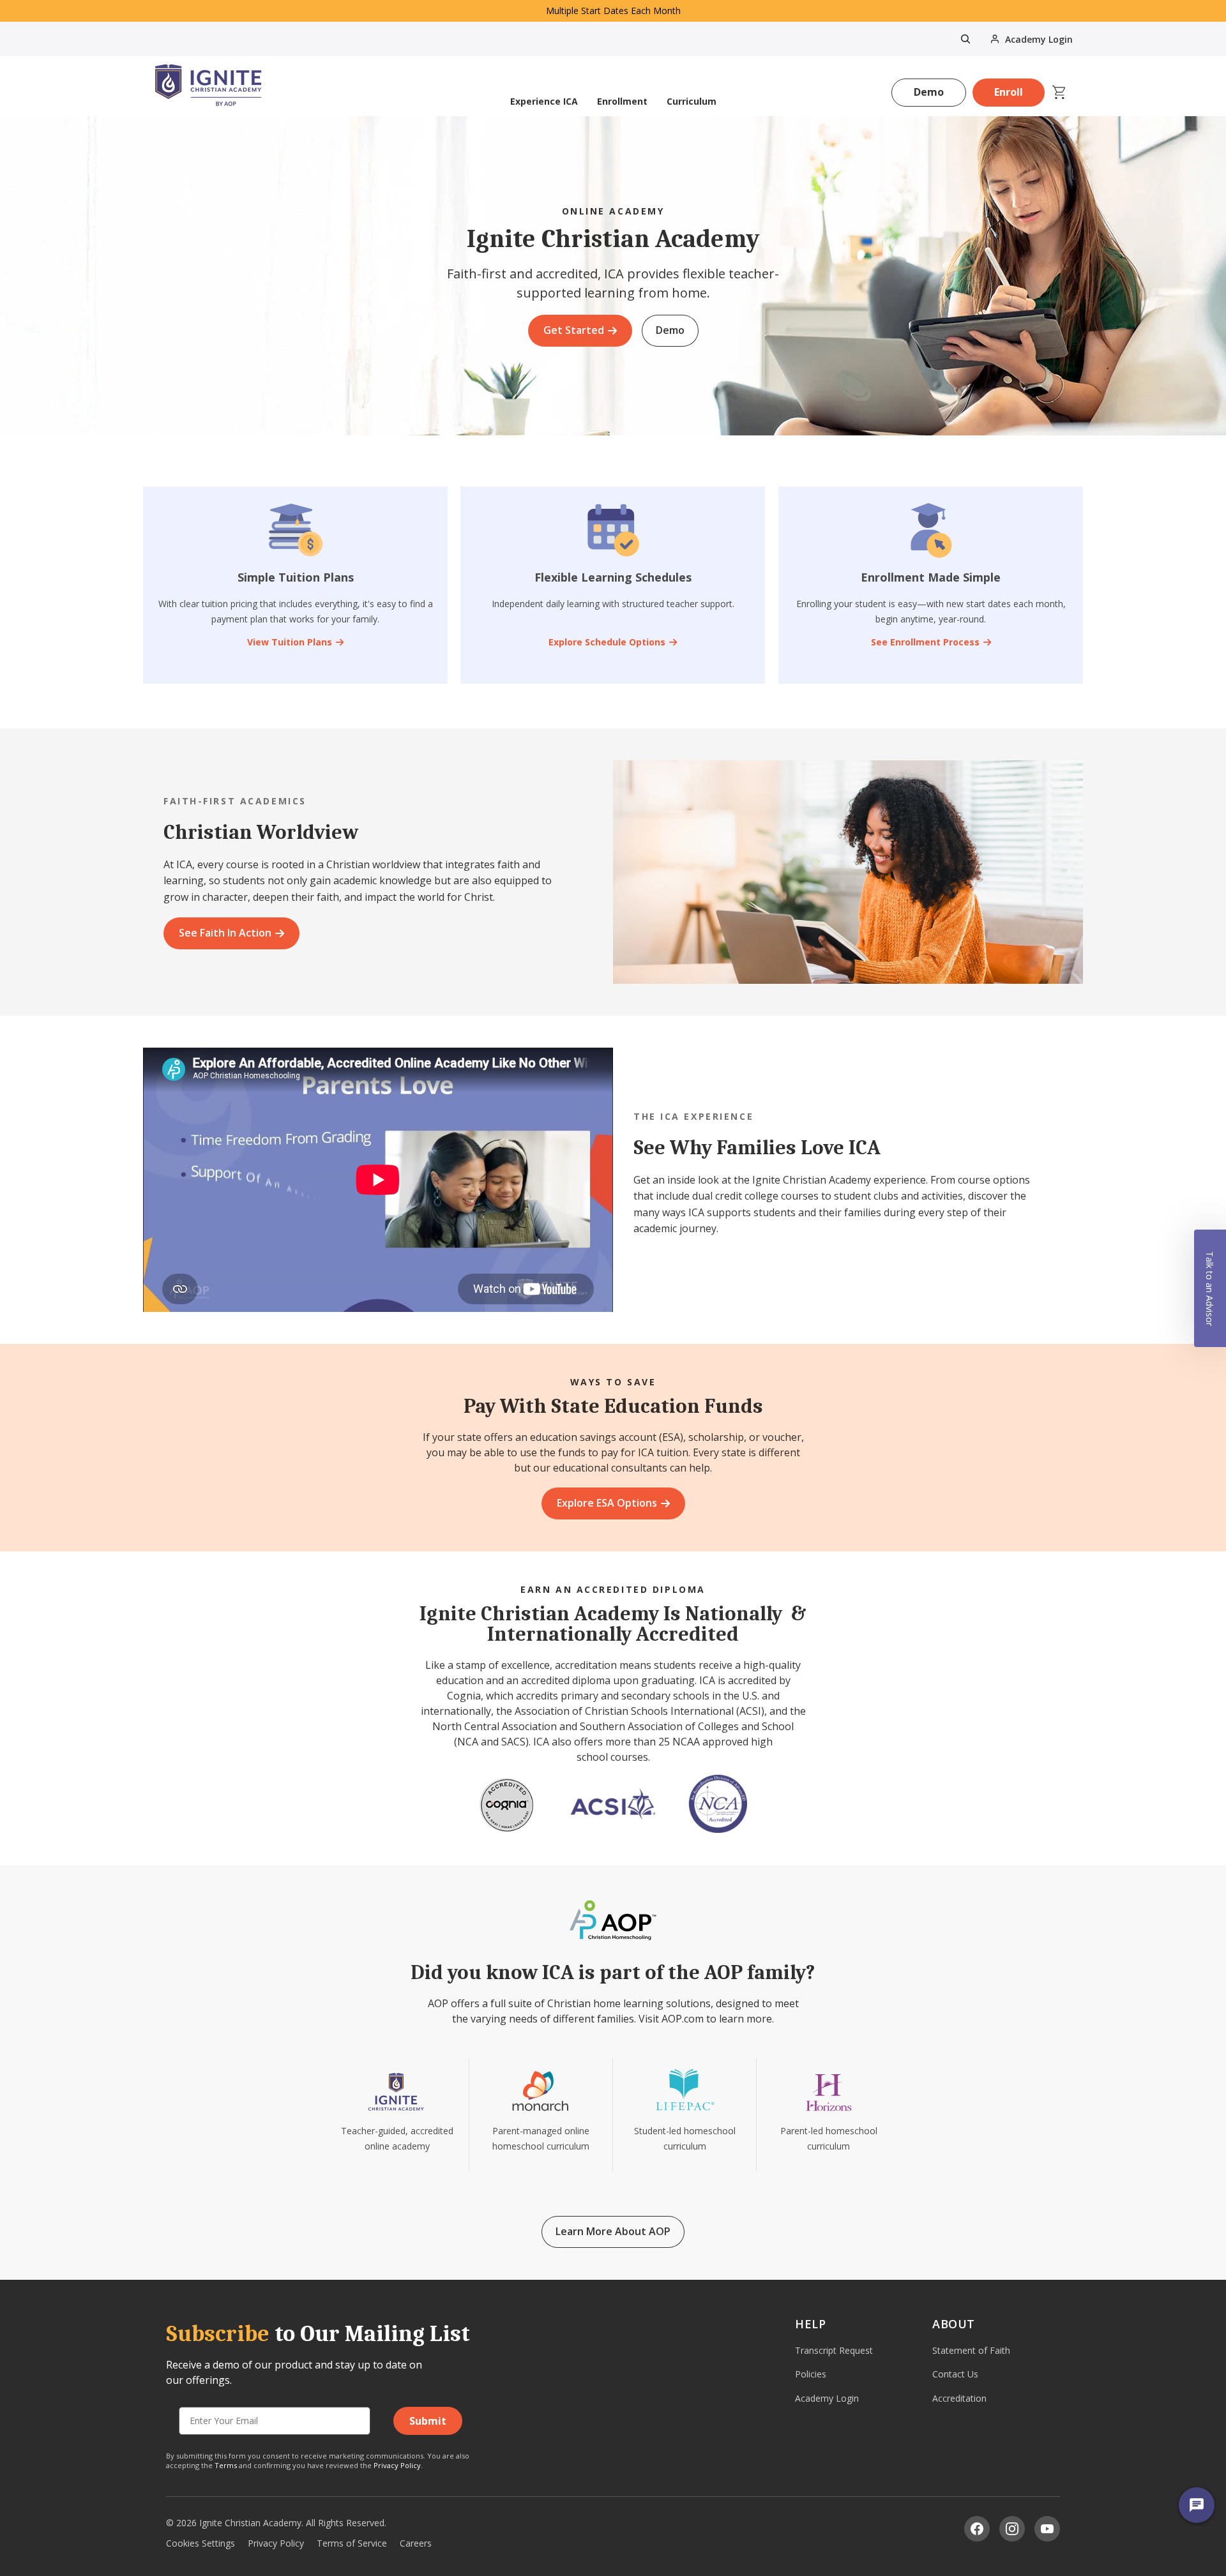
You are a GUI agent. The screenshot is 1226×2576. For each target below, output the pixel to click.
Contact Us (955, 2374)
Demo (929, 92)
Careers (416, 2543)
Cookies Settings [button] (201, 2543)
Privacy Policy (397, 2465)
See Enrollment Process (925, 642)
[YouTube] (1047, 2529)
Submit (428, 2421)
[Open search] (965, 39)
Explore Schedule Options (607, 642)
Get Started (574, 330)
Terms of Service (352, 2543)
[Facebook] (977, 2529)
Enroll (1009, 92)
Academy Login (827, 2398)
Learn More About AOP (613, 2231)
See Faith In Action (225, 933)
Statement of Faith (971, 2350)
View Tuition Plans (290, 642)
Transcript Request (834, 2350)
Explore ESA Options (607, 1503)
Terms (226, 2465)
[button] (1210, 1288)
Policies (811, 2374)
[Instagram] (1012, 2529)
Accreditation (959, 2398)
